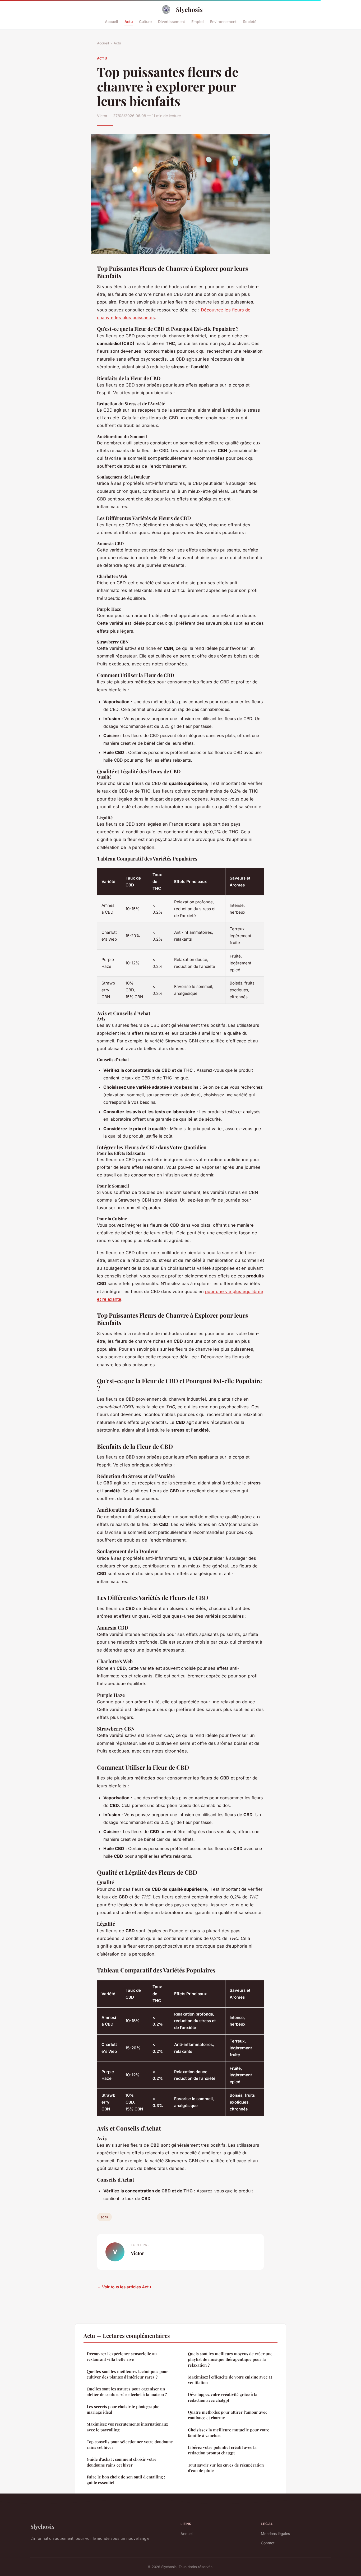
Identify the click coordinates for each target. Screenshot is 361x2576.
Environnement (223, 21)
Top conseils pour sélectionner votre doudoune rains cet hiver (130, 2444)
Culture (145, 21)
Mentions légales (275, 2534)
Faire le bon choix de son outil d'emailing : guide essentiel (126, 2480)
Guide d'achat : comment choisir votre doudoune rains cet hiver (122, 2462)
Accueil (112, 21)
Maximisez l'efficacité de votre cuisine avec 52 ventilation (230, 2380)
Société (250, 21)
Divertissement (172, 21)
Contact (268, 2543)
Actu (129, 21)
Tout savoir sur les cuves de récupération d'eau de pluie (226, 2468)
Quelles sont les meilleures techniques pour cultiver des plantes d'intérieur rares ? (127, 2374)
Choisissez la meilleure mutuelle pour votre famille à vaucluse (229, 2433)
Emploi (198, 21)
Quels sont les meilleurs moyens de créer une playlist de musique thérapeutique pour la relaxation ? (230, 2359)
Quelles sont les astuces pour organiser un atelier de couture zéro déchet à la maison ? (127, 2392)
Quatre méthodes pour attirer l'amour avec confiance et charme (228, 2415)
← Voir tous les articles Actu (124, 2287)
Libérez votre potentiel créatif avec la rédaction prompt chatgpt (222, 2450)
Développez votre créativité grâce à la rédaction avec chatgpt (223, 2397)
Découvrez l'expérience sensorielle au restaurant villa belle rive (122, 2356)
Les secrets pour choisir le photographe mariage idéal (123, 2409)
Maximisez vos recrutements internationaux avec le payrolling (127, 2427)
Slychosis (189, 9)
